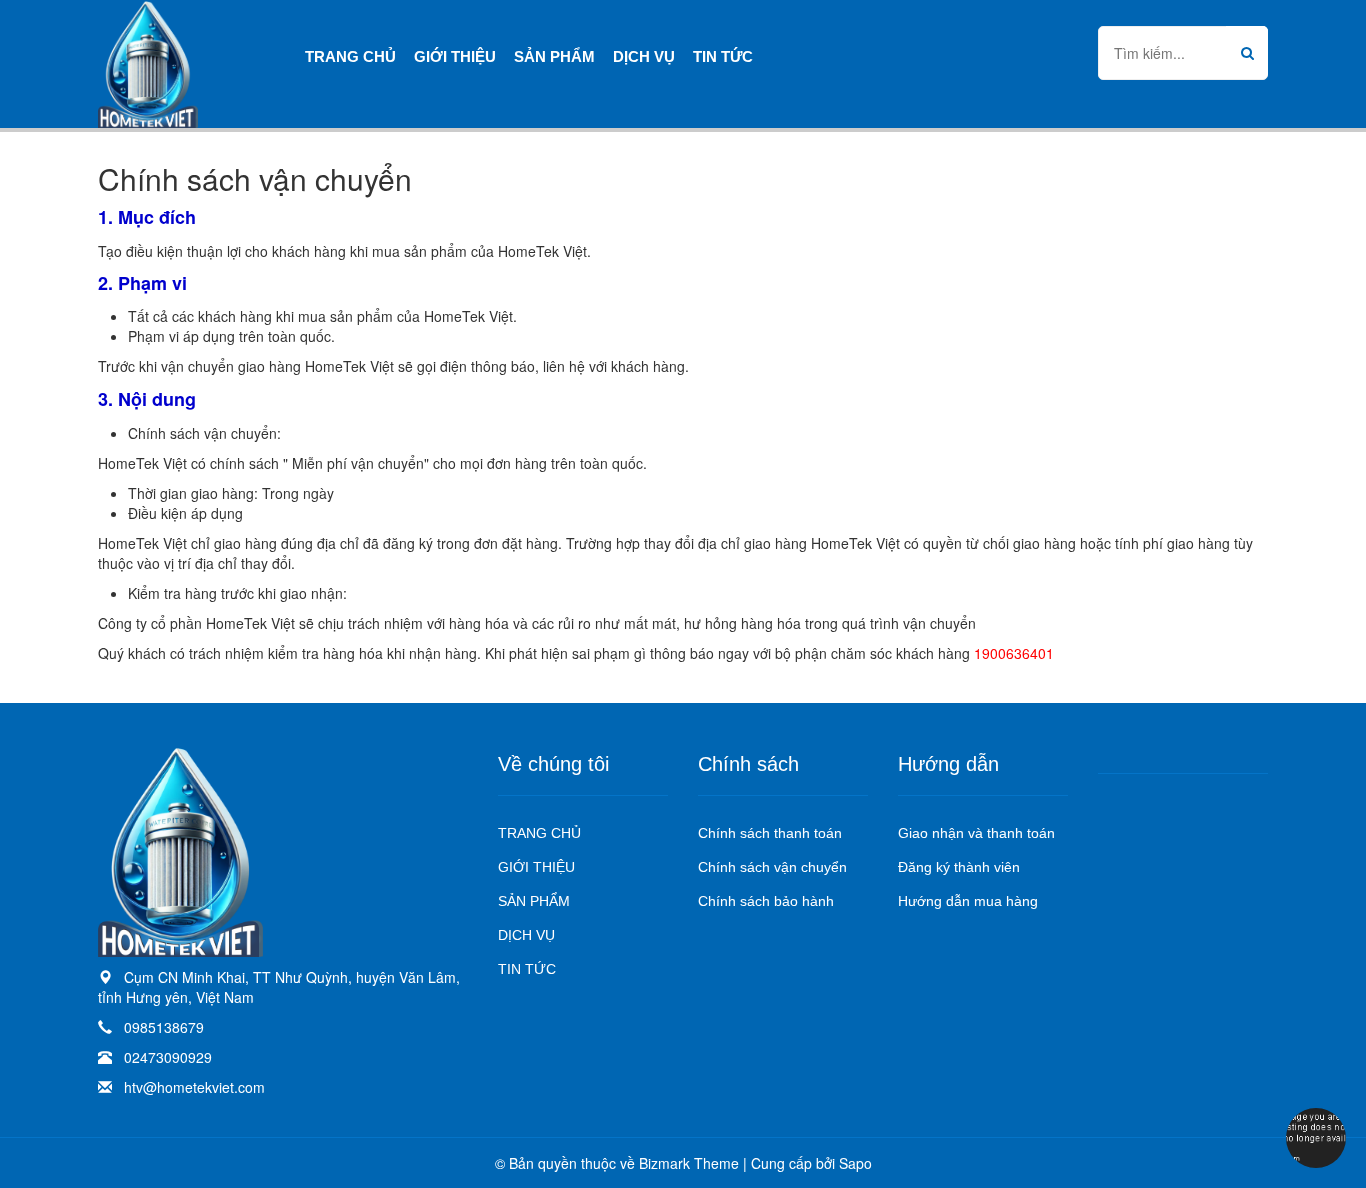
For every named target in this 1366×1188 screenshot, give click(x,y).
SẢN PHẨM (534, 901)
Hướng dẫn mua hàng (968, 901)
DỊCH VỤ (526, 935)
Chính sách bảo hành (766, 901)
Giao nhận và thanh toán (976, 833)
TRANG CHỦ (539, 833)
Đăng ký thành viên (959, 867)
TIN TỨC (527, 969)
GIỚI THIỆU (536, 867)
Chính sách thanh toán (770, 833)
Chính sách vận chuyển (772, 867)
